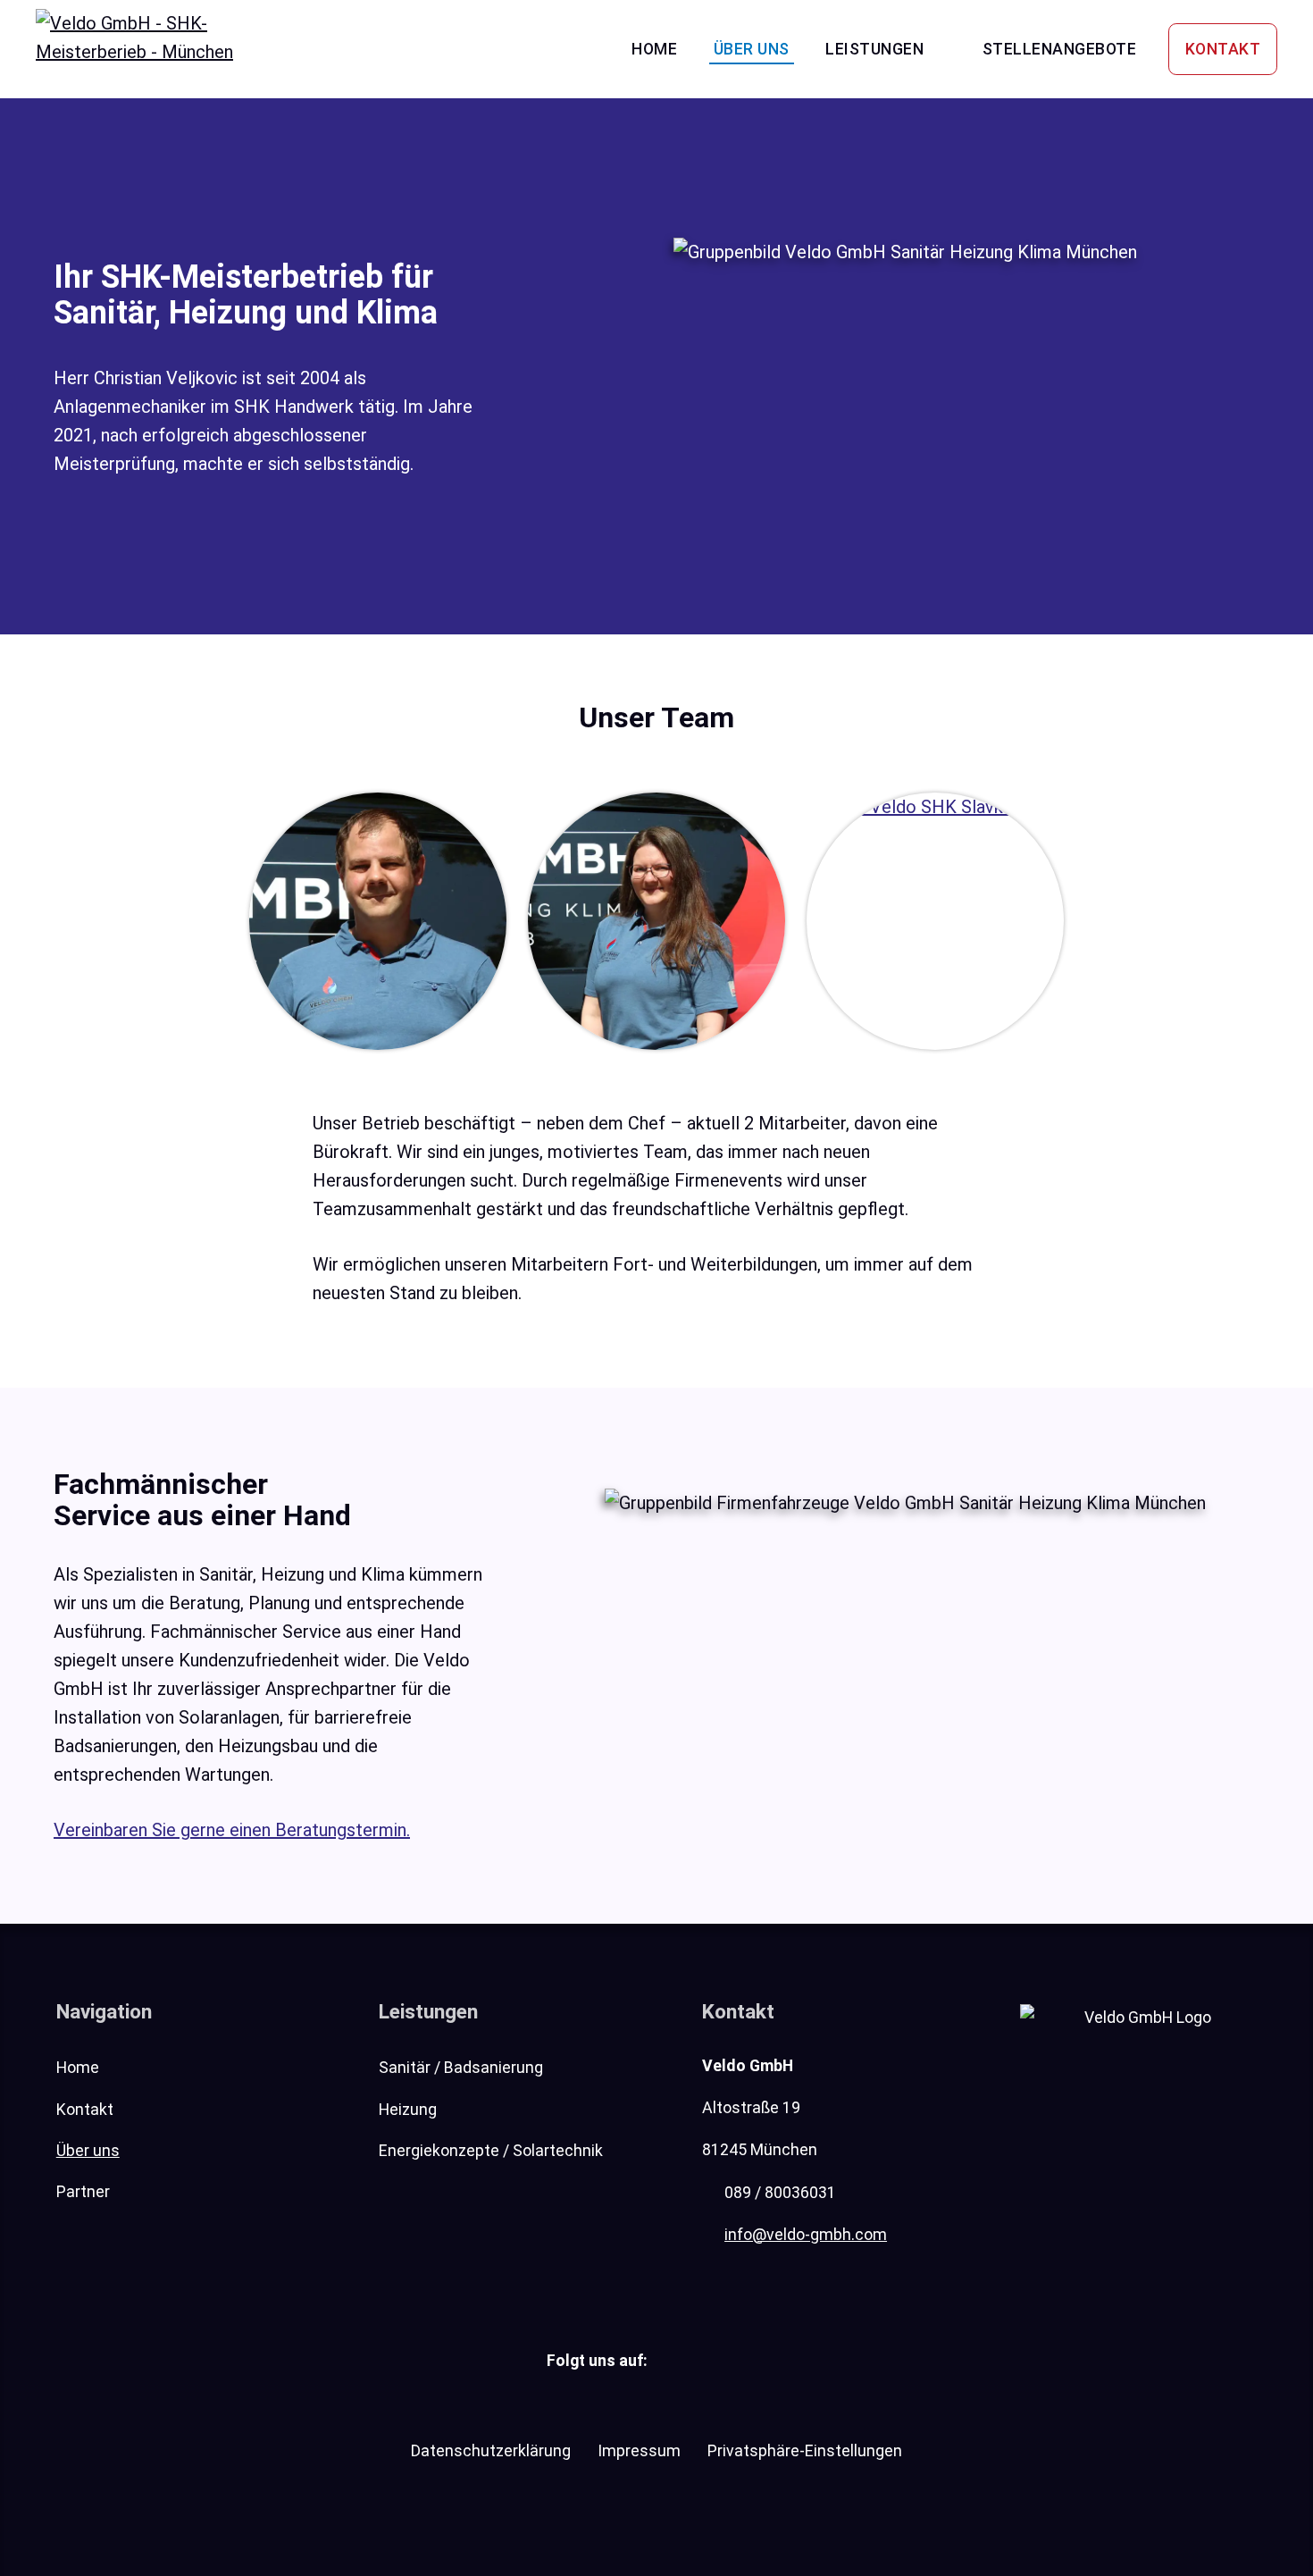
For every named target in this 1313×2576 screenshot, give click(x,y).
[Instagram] (735, 2360)
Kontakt (1223, 49)
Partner (83, 2192)
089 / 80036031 (780, 2193)
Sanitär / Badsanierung (461, 2068)
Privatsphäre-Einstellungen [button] (805, 2451)
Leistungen (874, 49)
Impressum (639, 2451)
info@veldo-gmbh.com (806, 2235)
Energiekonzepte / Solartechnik (491, 2151)
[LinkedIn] (684, 2360)
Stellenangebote (1060, 49)
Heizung (408, 2110)
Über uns (752, 49)
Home (654, 49)
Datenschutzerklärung (491, 2451)
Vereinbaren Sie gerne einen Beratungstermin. (232, 1830)
